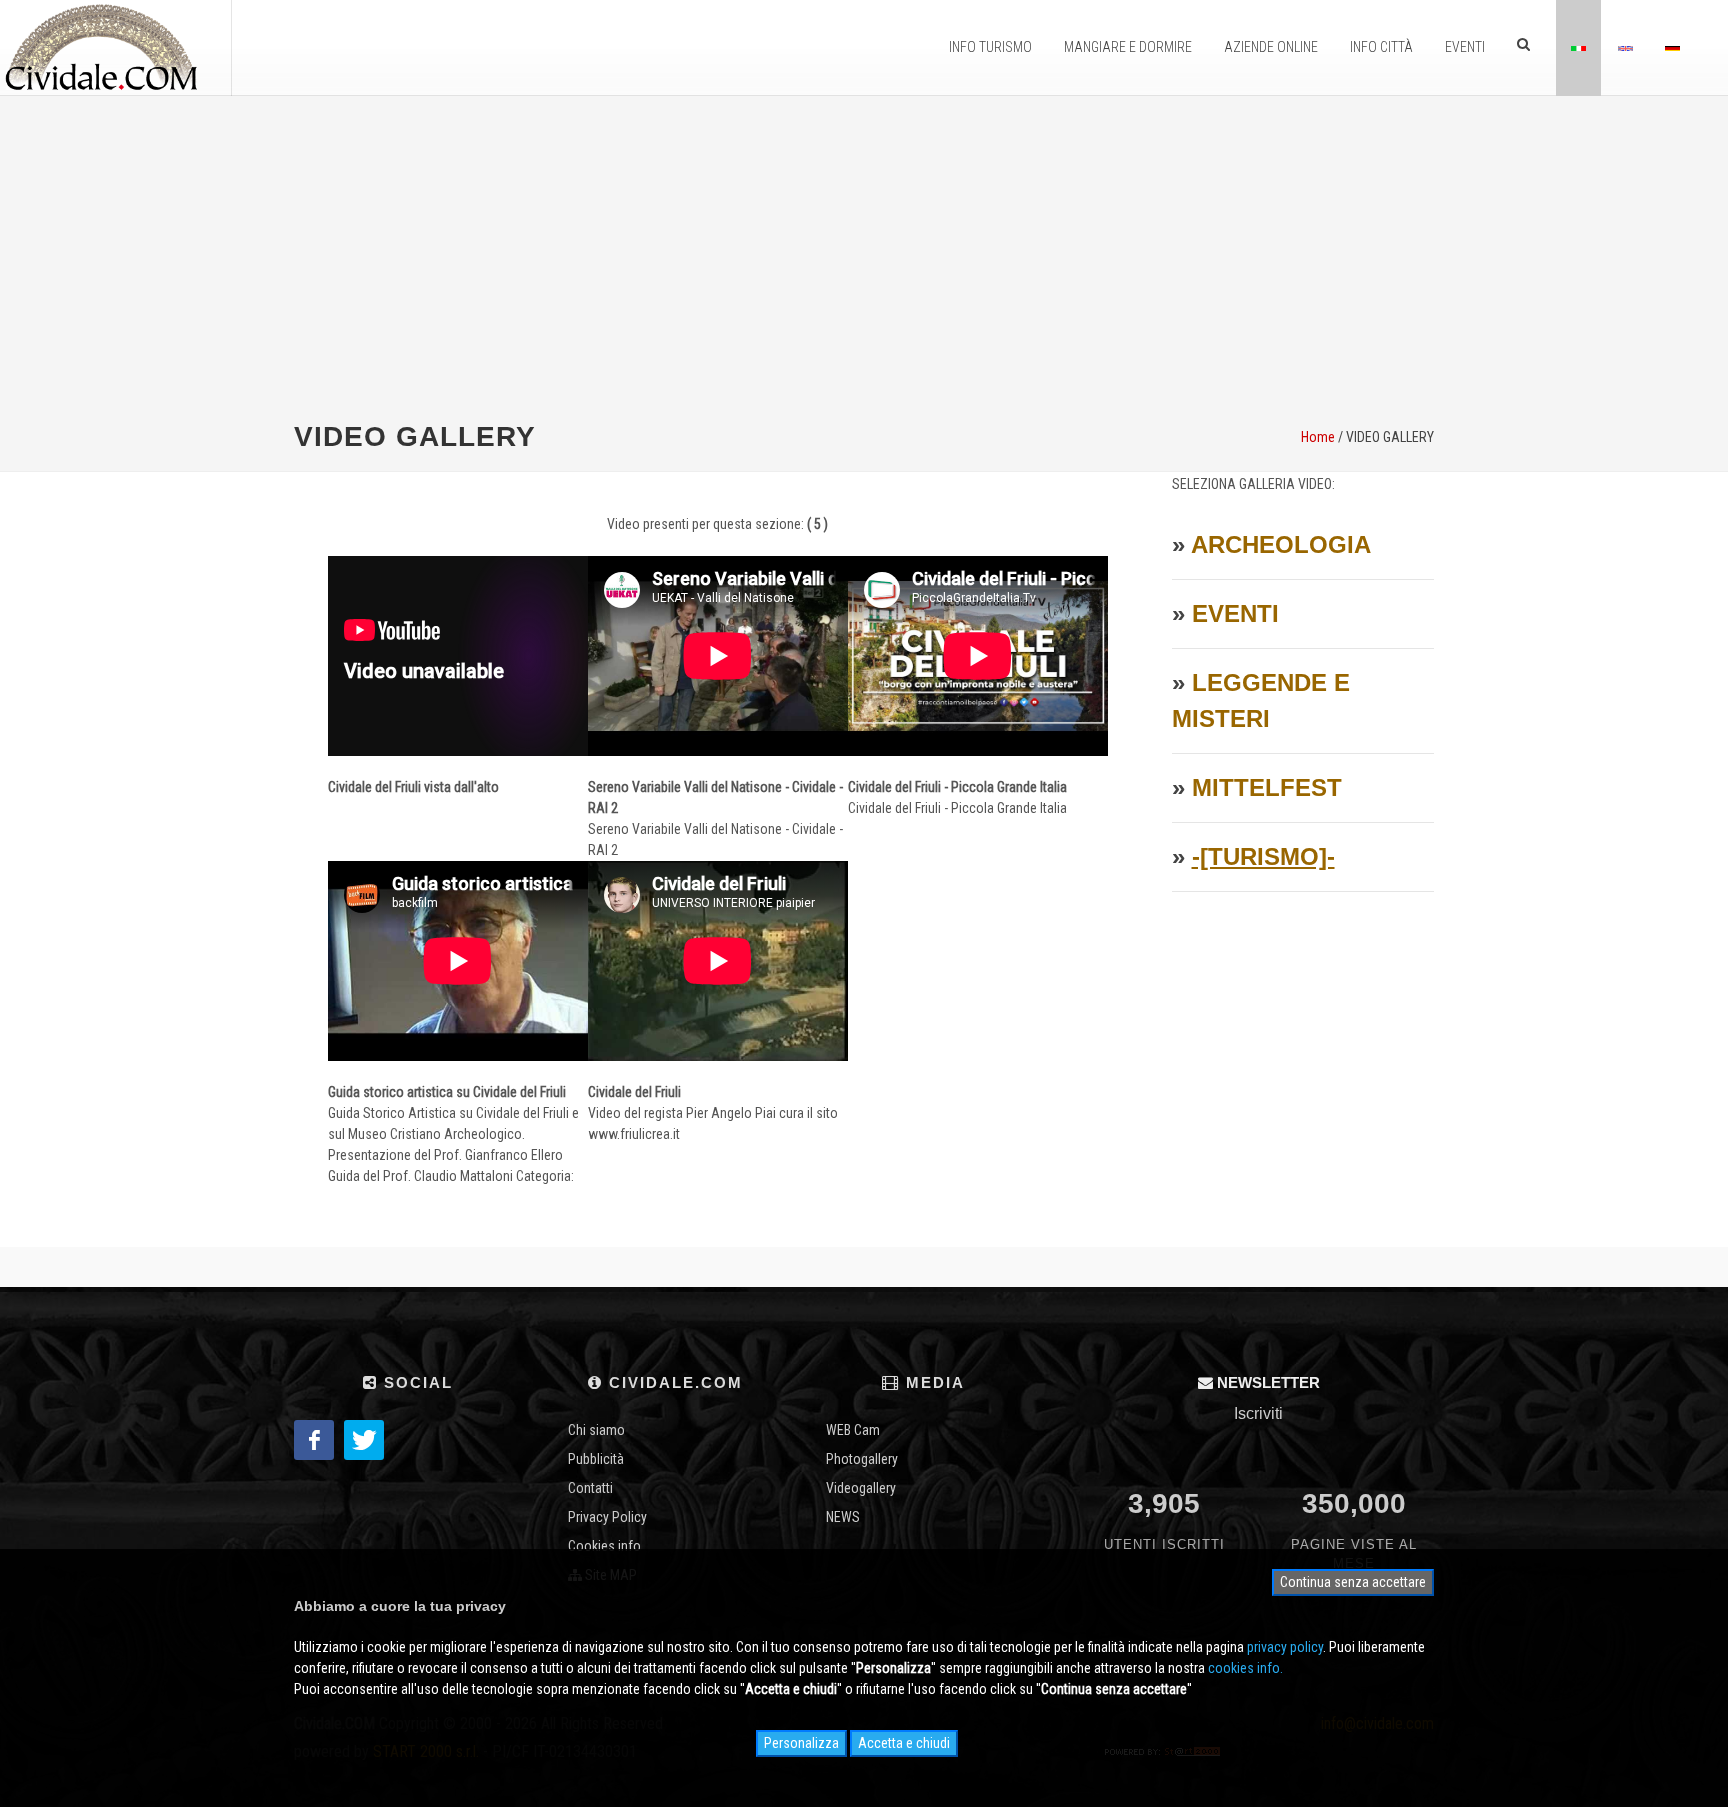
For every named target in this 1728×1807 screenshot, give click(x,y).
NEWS (843, 1517)
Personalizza (801, 1743)
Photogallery (862, 1459)
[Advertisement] (864, 256)
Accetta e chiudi (904, 1743)
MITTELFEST (1267, 787)
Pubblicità (596, 1459)
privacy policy (1285, 1647)
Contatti (590, 1488)
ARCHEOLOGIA (1281, 544)
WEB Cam (853, 1430)
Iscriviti (1258, 1413)
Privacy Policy (607, 1517)
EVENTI (1235, 613)
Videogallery (861, 1488)
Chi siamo (596, 1430)
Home (1318, 437)
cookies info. (1245, 1668)
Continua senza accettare (1353, 1582)
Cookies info (604, 1546)
